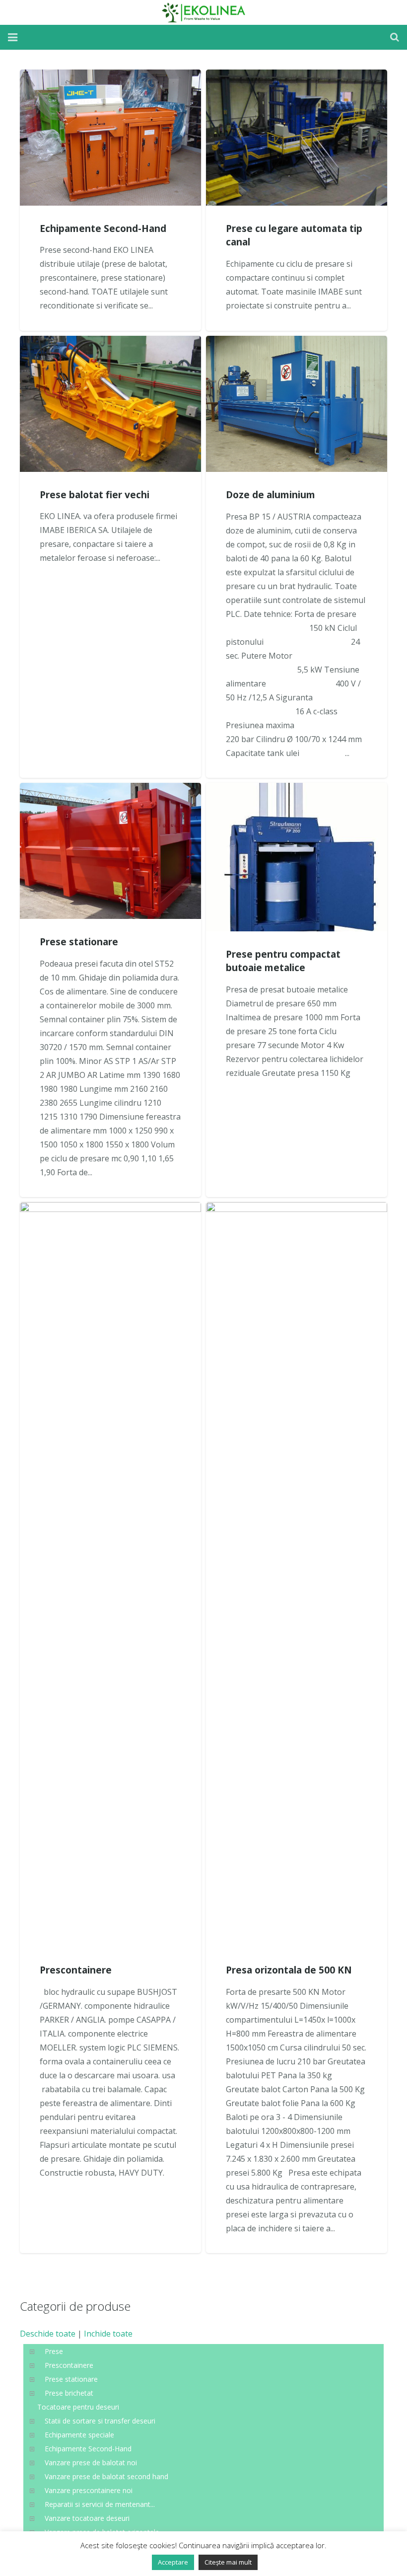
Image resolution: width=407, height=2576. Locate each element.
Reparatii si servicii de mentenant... (100, 2504)
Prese (54, 2351)
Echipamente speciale (79, 2435)
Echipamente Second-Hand (103, 228)
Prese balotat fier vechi (95, 494)
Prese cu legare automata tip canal (294, 235)
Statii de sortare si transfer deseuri (100, 2421)
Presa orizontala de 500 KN (289, 1970)
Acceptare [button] (173, 2562)
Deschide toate (48, 2334)
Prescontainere (76, 1970)
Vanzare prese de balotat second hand (106, 2476)
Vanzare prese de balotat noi (91, 2462)
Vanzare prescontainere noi (89, 2490)
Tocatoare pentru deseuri (78, 2407)
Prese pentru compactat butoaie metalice (283, 961)
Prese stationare (79, 942)
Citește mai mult (228, 2562)
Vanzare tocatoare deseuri (87, 2518)
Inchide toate (108, 2334)
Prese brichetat (69, 2393)
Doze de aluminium (271, 494)
